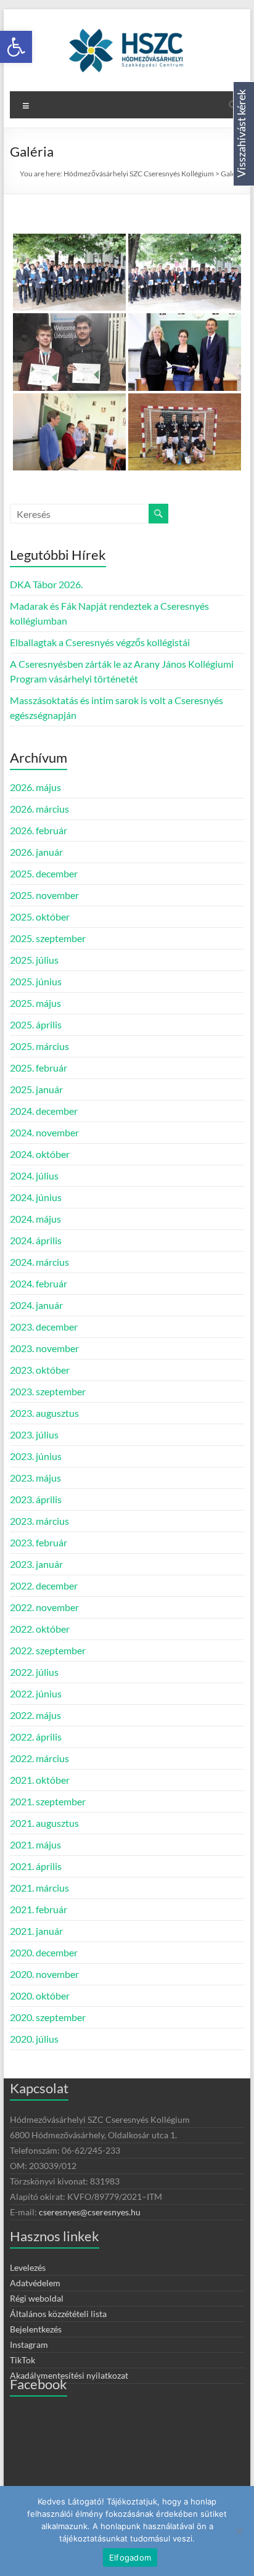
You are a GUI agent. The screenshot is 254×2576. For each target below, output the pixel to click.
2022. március (39, 1758)
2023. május (35, 1478)
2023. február (39, 1542)
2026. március (39, 809)
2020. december (44, 1952)
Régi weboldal (37, 2298)
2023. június (36, 1456)
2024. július (34, 1175)
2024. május (35, 1219)
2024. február (39, 1283)
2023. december (44, 1327)
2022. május (35, 1715)
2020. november (44, 1974)
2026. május (35, 787)
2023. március (39, 1521)
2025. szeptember (48, 938)
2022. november (44, 1607)
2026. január (36, 852)
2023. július (34, 1434)
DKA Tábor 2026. (46, 584)
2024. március (39, 1262)
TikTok (23, 2360)
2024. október (40, 1154)
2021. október (40, 1780)
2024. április (36, 1240)
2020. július (34, 2039)
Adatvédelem (35, 2283)
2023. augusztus (44, 1413)
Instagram (29, 2344)
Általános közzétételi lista (58, 2314)
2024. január (36, 1305)
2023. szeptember (48, 1391)
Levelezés (28, 2267)
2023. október (40, 1370)
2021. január (36, 1931)
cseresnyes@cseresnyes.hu (90, 2212)
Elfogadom (130, 2558)
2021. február (39, 1909)
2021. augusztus (44, 1823)
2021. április (36, 1866)
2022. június (36, 1693)
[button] (16, 47)
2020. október (40, 1996)
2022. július (34, 1672)
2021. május (35, 1844)
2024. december (44, 1111)
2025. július (34, 960)
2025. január (36, 1089)
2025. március (39, 1046)
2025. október (40, 917)
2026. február (39, 830)
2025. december (44, 873)
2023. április (36, 1499)
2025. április (36, 1024)
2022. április (36, 1737)
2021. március (39, 1888)
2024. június (36, 1197)
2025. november (44, 895)
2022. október (40, 1629)
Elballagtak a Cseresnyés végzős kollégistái (100, 642)
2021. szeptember (48, 1801)
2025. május (35, 1003)
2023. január (36, 1564)
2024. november (44, 1132)
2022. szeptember (48, 1650)
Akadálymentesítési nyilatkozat (69, 2375)
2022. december (44, 1585)
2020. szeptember (48, 2017)
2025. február (39, 1068)
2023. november (44, 1348)
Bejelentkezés (36, 2329)
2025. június (36, 981)
